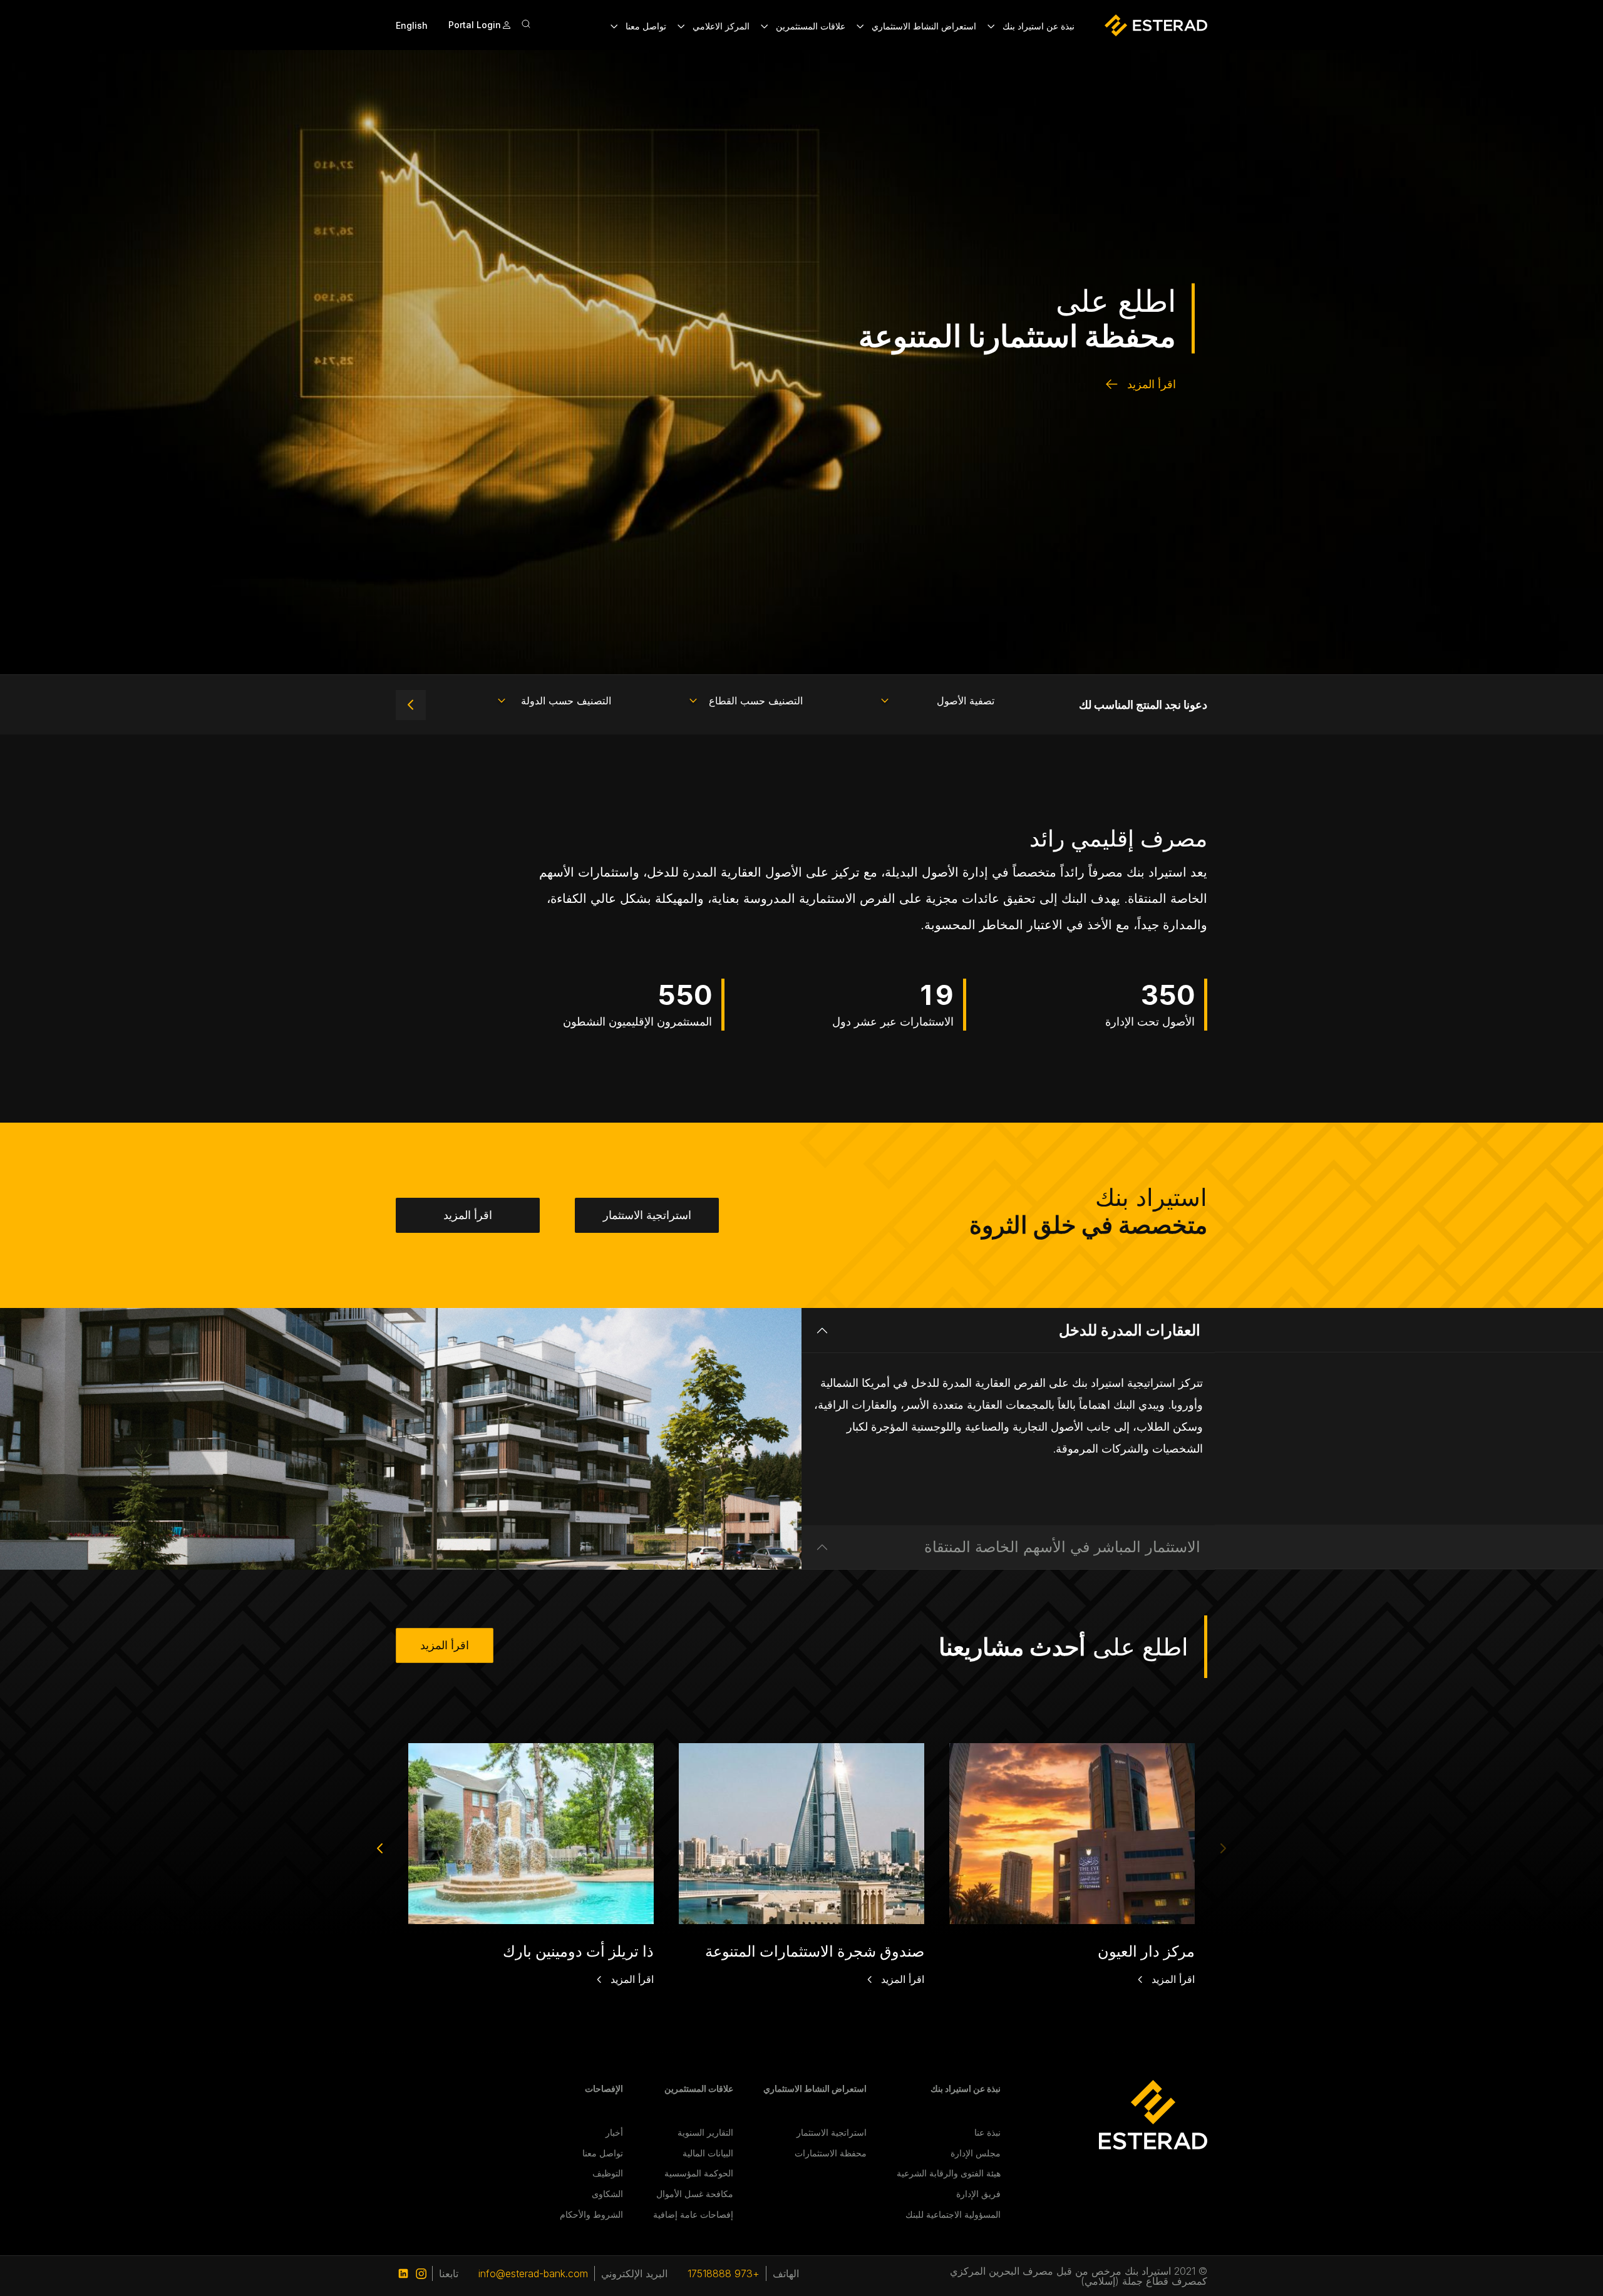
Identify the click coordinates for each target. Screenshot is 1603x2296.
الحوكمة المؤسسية (699, 2173)
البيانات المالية (708, 2153)
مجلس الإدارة (976, 2153)
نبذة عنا (987, 2132)
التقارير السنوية (705, 2132)
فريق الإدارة (978, 2194)
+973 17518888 (724, 2273)
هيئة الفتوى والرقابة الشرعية (949, 2173)
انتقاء (411, 705)
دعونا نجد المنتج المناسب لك (1143, 705)
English (412, 25)
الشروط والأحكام (591, 2214)
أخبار (614, 2132)
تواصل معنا (603, 2153)
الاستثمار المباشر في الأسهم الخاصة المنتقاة (1062, 1547)
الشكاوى (607, 2194)
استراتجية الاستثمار (647, 1215)
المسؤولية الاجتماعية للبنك (953, 2214)
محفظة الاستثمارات (831, 2153)
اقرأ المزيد (1152, 384)
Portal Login (475, 25)
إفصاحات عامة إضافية (693, 2214)
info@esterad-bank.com (533, 2273)
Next (380, 1849)
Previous (1223, 1849)
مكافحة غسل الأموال (695, 2194)
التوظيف (608, 2173)
